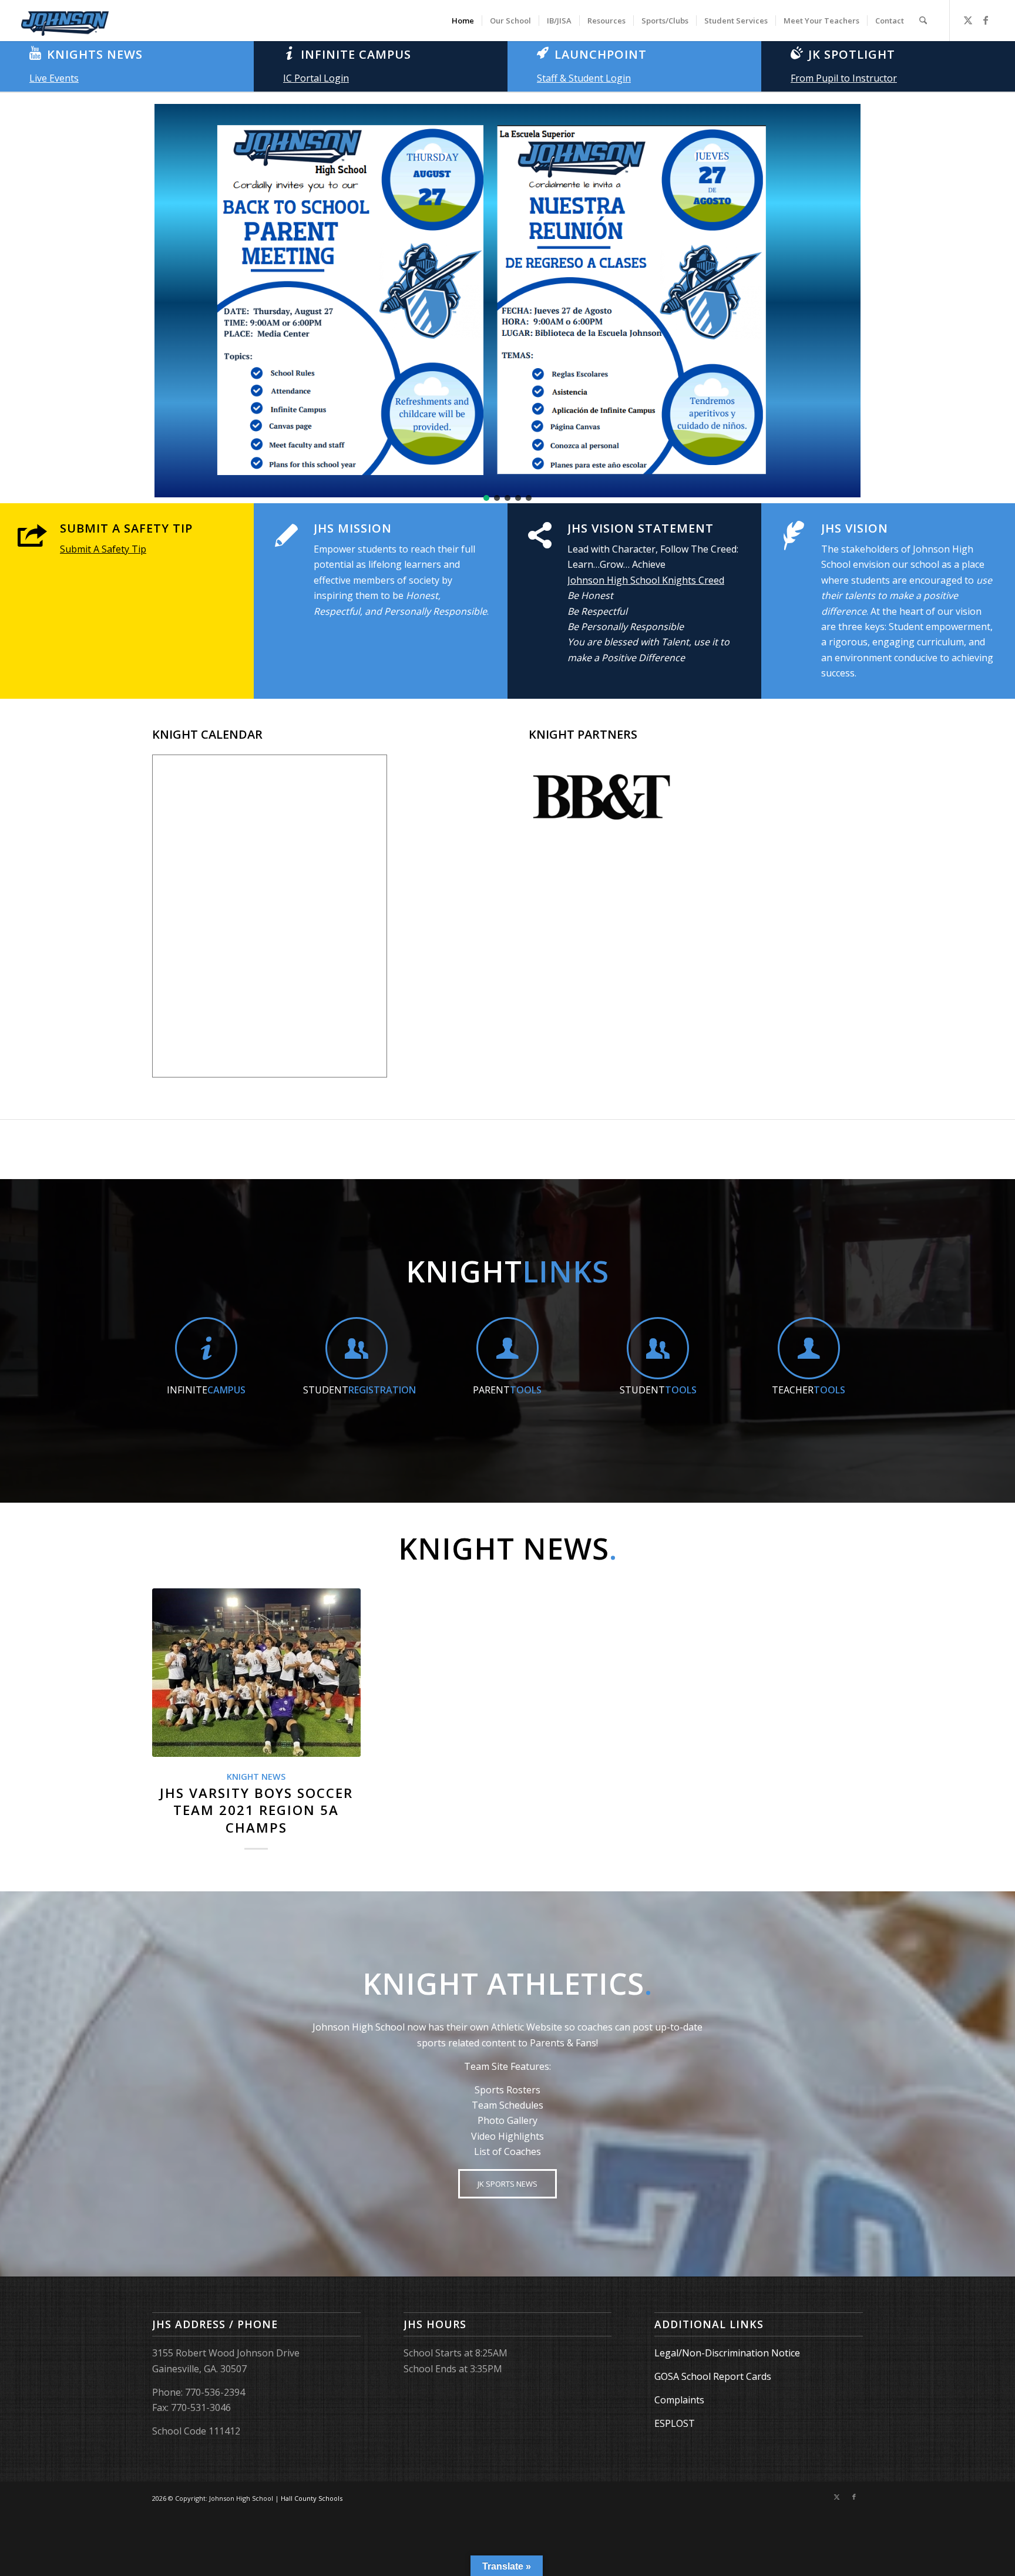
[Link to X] (968, 20)
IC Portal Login (316, 78)
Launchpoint (601, 54)
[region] (508, 301)
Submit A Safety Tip (126, 528)
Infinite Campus (356, 54)
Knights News (95, 54)
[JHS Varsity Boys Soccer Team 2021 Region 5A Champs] (256, 1673)
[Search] (923, 21)
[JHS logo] (65, 21)
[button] (18, 301)
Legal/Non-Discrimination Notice (727, 2353)
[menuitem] (463, 21)
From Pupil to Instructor (844, 78)
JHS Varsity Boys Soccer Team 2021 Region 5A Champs (256, 1810)
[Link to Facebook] (986, 20)
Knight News (256, 1777)
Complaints (679, 2400)
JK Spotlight (852, 54)
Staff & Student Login (584, 78)
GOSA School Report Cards (713, 2376)
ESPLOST (675, 2423)
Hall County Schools (312, 2498)
